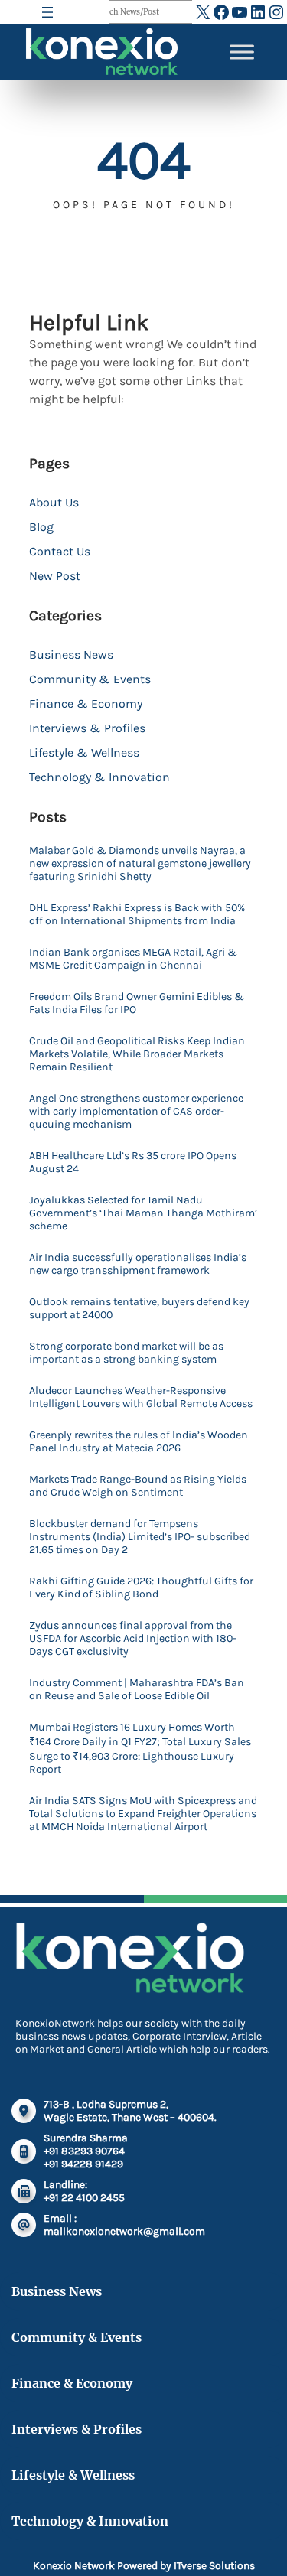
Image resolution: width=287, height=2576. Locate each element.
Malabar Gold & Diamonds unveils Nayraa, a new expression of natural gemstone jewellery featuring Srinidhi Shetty (140, 863)
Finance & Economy (86, 703)
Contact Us (60, 551)
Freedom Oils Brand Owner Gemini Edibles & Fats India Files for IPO (137, 1003)
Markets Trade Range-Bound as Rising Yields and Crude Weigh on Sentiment (138, 1486)
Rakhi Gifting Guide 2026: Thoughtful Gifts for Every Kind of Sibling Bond (141, 1588)
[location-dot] (24, 2111)
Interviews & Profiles (87, 728)
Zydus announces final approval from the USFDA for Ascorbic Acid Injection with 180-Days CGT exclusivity (133, 1638)
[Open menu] (47, 12)
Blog (41, 527)
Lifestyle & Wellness (84, 752)
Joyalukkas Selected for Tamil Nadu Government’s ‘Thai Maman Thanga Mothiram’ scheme (143, 1213)
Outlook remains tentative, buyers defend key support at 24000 (139, 1308)
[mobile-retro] (24, 2151)
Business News (71, 655)
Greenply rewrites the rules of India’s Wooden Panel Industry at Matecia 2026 (139, 1441)
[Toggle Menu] (242, 52)
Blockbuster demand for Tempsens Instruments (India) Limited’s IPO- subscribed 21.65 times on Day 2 (140, 1537)
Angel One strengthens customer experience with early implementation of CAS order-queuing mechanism (136, 1111)
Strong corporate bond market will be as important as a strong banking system (126, 1353)
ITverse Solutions (214, 2566)
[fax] (24, 2191)
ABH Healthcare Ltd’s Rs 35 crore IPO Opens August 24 (133, 1162)
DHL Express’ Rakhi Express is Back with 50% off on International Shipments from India (137, 914)
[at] (24, 2225)
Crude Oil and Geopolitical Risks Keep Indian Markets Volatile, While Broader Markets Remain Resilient (137, 1054)
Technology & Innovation (99, 777)
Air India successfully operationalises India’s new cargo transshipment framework (138, 1264)
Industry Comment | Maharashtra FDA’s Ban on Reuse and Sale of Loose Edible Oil (137, 1689)
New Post (55, 576)
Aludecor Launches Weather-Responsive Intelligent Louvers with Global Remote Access (141, 1397)
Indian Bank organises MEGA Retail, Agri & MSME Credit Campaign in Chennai (133, 959)
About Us (54, 502)
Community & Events (90, 679)
